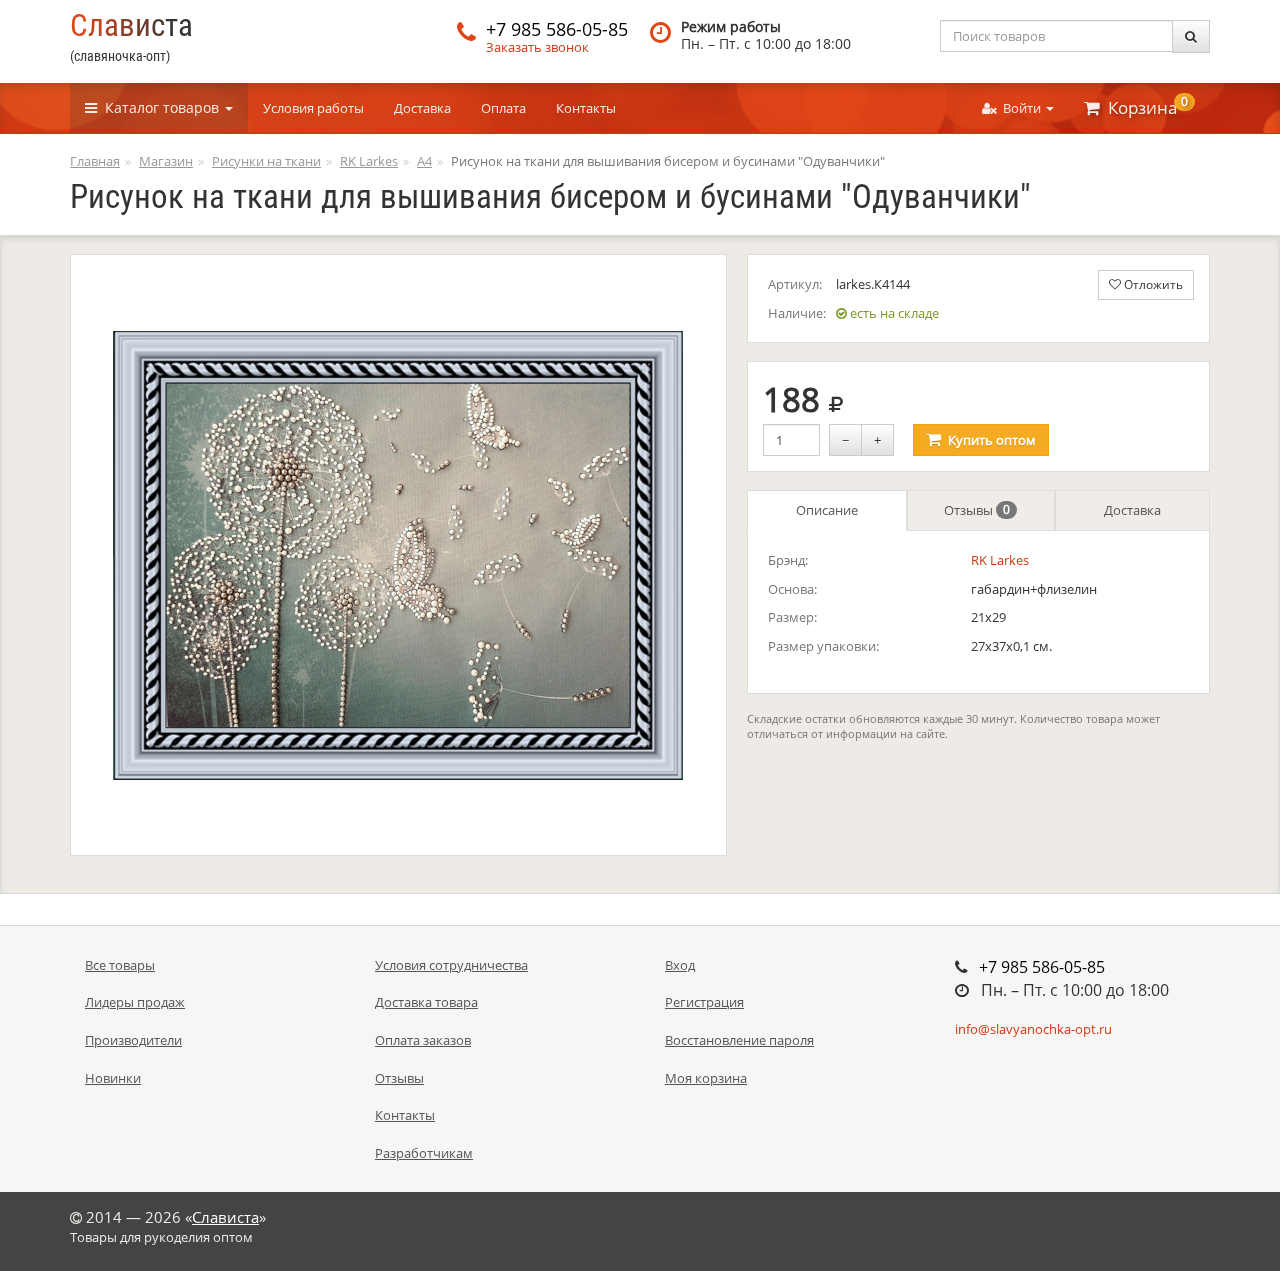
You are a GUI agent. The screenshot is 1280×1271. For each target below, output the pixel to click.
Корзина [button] (1144, 106)
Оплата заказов (423, 1040)
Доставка (422, 108)
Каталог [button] (158, 107)
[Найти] (1191, 36)
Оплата (503, 108)
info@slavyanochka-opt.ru (1033, 1029)
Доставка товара (426, 1002)
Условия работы (313, 108)
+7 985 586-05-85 (557, 29)
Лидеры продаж (135, 1002)
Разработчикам (424, 1153)
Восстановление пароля (739, 1040)
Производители (133, 1040)
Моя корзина (706, 1078)
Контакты (586, 108)
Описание (827, 510)
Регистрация (704, 1002)
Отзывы (977, 510)
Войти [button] (1020, 108)
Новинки (113, 1078)
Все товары (120, 965)
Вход (680, 965)
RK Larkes (1000, 560)
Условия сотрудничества (451, 965)
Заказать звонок (537, 47)
